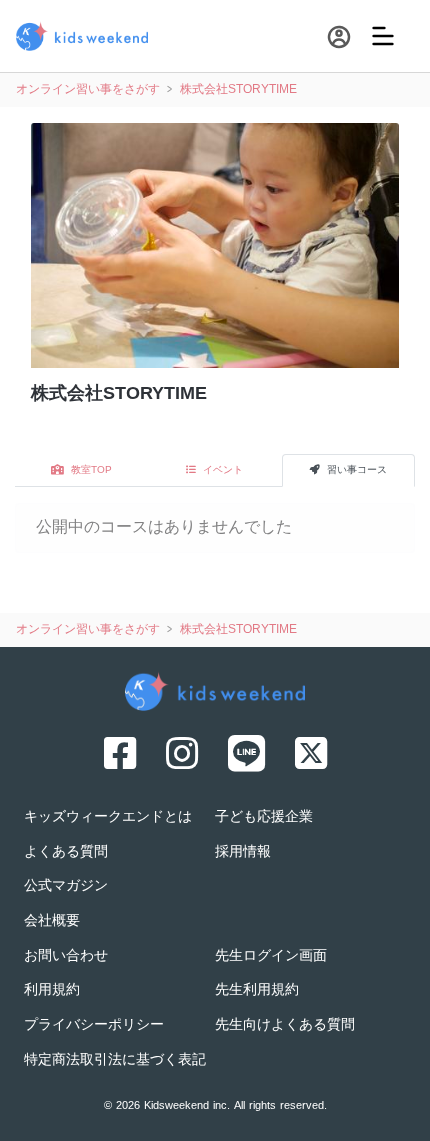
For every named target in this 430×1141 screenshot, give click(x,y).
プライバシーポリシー (94, 1025)
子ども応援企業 (264, 817)
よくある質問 (66, 852)
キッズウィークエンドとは (108, 817)
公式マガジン (66, 886)
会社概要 (52, 921)
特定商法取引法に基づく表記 (115, 1060)
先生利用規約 (257, 990)
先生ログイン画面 (271, 956)
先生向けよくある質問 (285, 1025)
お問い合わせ (66, 956)
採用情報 (243, 852)
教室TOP (90, 470)
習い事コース (355, 470)
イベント (221, 470)
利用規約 (52, 990)
